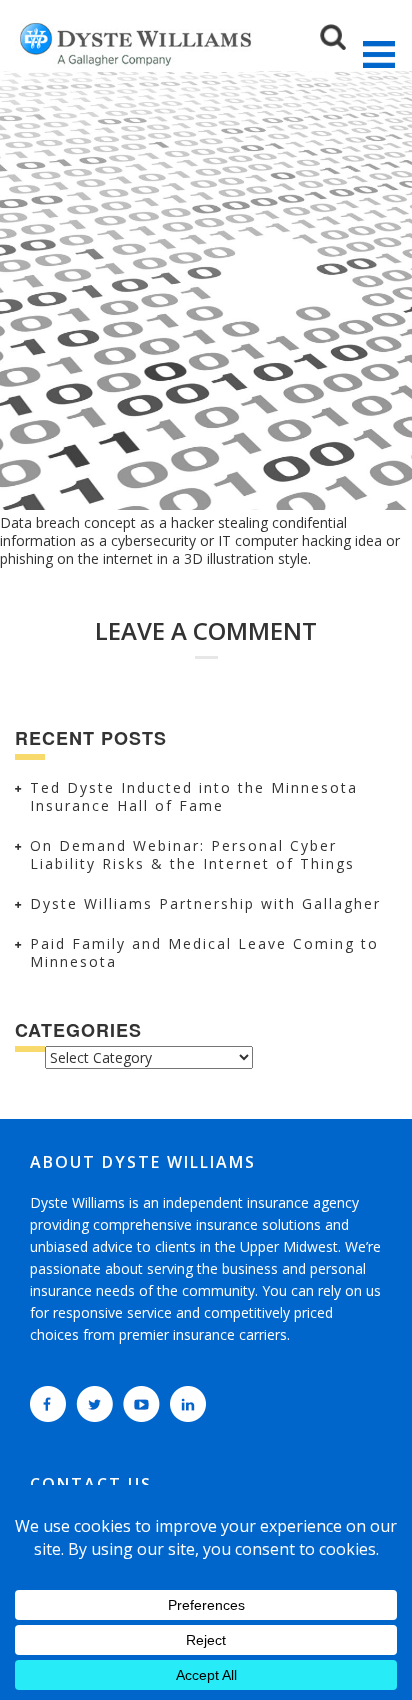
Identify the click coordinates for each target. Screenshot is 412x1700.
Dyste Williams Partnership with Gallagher (205, 903)
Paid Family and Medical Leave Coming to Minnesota (204, 952)
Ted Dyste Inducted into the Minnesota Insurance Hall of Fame (194, 796)
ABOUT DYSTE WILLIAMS (143, 1162)
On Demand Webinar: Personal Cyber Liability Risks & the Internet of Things (192, 854)
